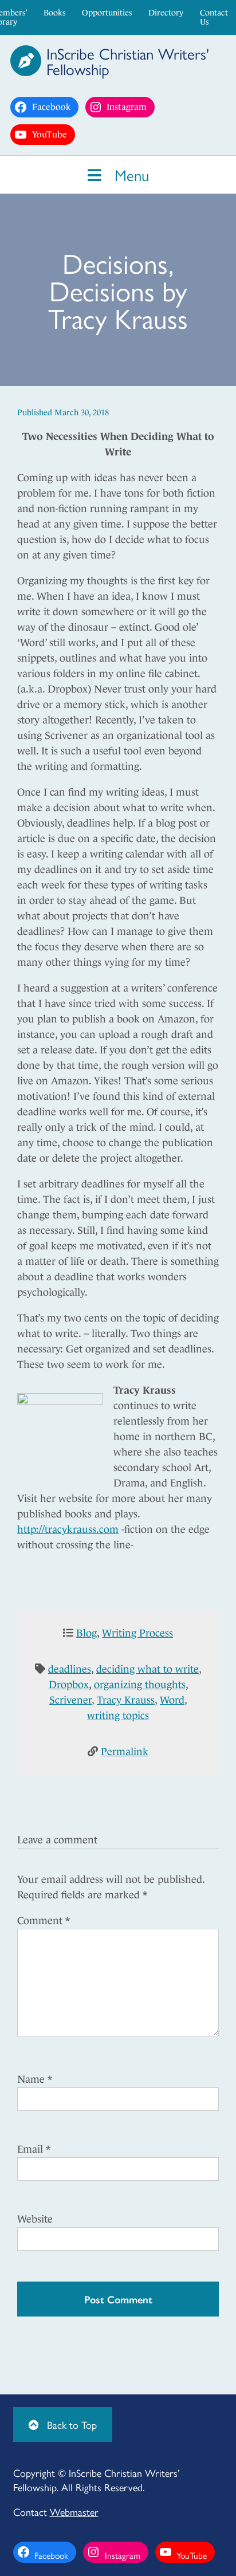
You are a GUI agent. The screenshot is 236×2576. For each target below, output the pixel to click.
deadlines (70, 1669)
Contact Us (214, 17)
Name (35, 2079)
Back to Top (70, 2424)
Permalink (125, 1752)
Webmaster (74, 2512)
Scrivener (70, 1700)
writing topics (118, 1716)
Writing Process (137, 1633)
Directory (166, 13)
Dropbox (69, 1685)
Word (172, 1700)
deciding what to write (147, 1669)
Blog (86, 1633)
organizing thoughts (140, 1685)
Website (35, 2219)
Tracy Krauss (126, 1700)
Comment (44, 1921)
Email (34, 2149)
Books (54, 13)
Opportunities (107, 13)
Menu (129, 174)
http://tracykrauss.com (68, 1529)
